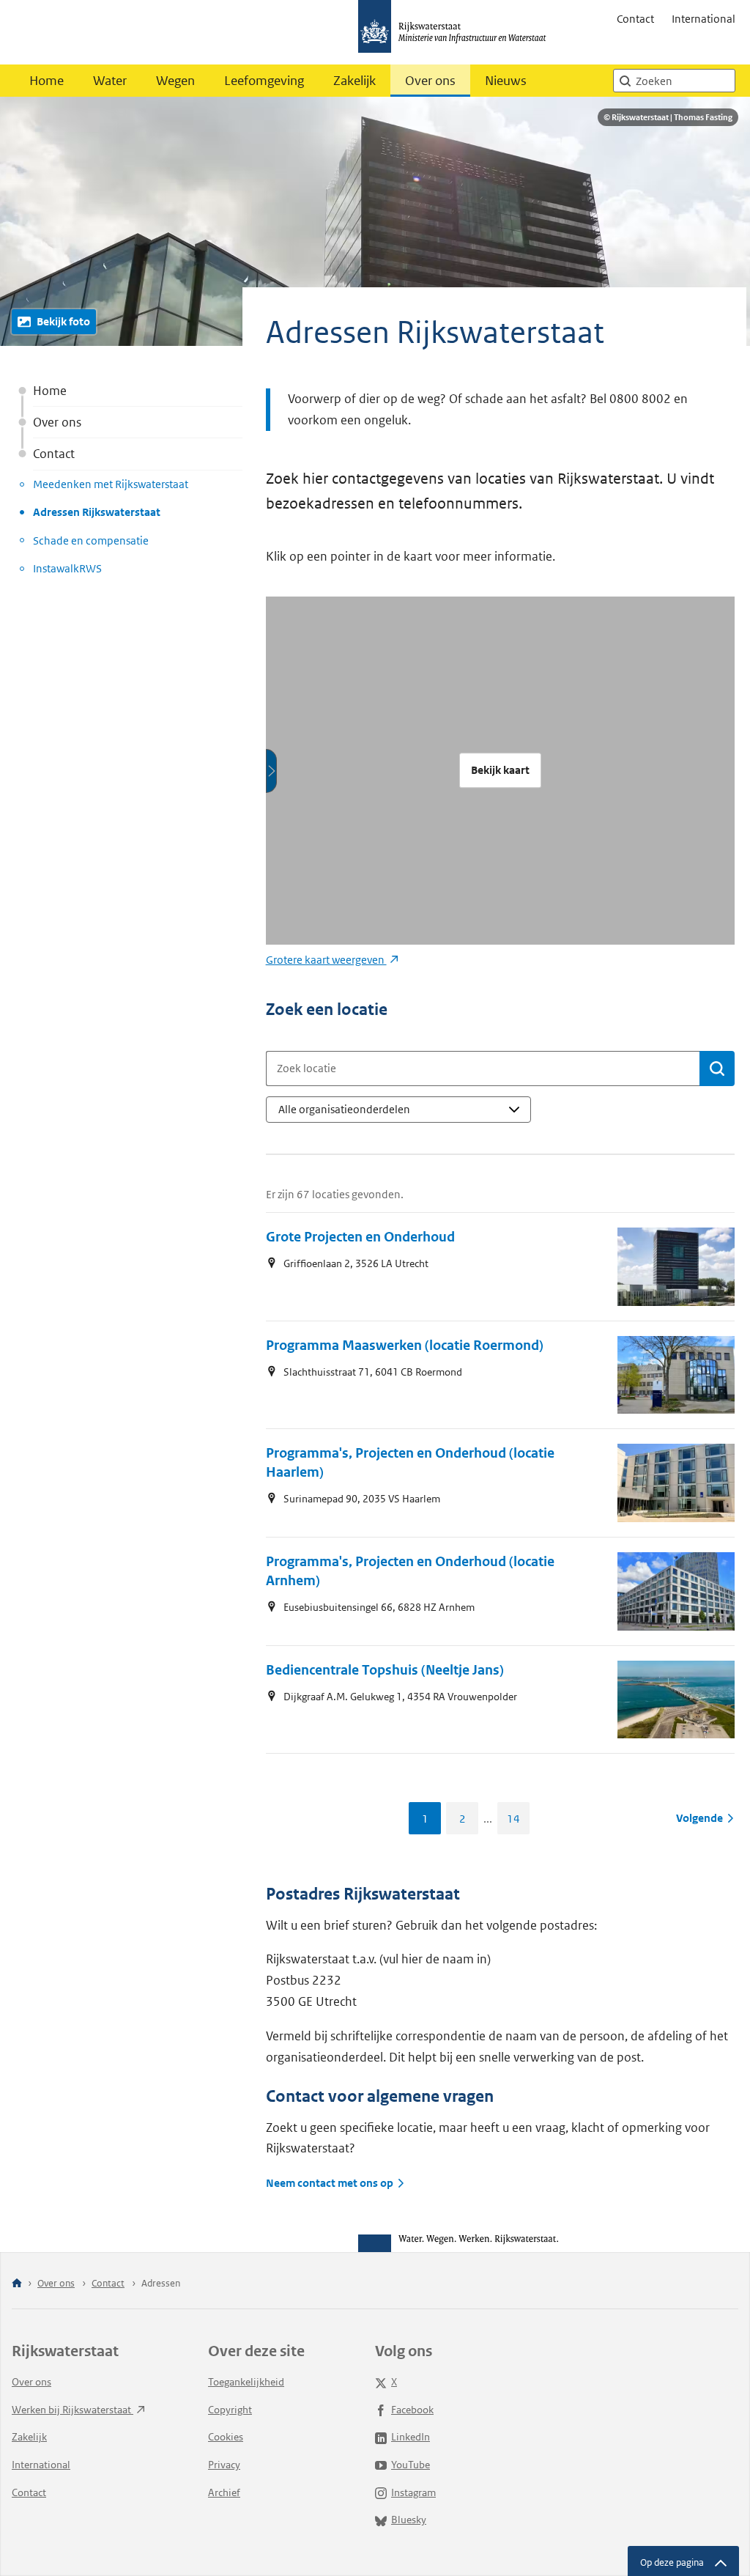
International (703, 19)
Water (110, 81)
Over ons (430, 81)
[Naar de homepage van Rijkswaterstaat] (457, 32)
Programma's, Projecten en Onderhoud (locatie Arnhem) (410, 1571)
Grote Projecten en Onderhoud (360, 1237)
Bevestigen (717, 1069)
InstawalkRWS (67, 568)
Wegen (175, 81)
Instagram (413, 2492)
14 (513, 1819)
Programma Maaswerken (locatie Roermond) (405, 1345)
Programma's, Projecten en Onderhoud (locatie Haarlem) (410, 1462)
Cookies (226, 2437)
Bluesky (409, 2520)
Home (47, 81)
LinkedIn (411, 2437)
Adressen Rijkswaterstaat (97, 512)
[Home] (17, 2284)
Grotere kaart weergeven (326, 960)
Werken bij (73, 2410)
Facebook (412, 2410)
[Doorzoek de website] (625, 81)
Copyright (230, 2410)
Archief (224, 2492)
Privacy (224, 2465)
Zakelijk (354, 81)
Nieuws (506, 81)
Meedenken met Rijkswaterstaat (111, 484)
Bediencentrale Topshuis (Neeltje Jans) (385, 1670)
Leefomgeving (264, 81)
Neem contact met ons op (330, 2183)
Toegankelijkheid (246, 2382)
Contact (635, 19)
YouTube (411, 2465)
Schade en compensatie (91, 540)
